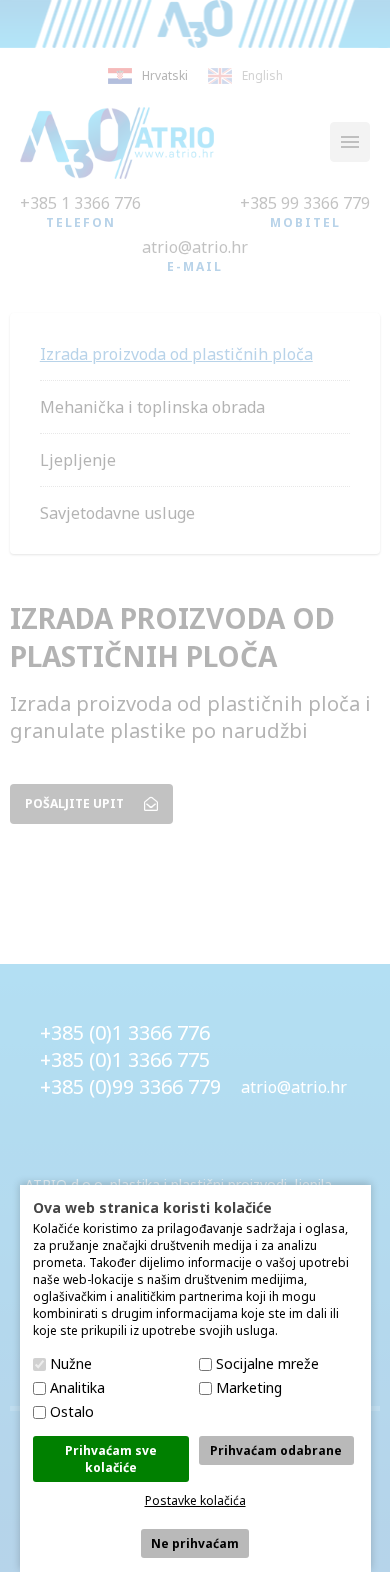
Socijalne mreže (267, 1363)
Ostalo (72, 1411)
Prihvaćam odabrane (276, 1450)
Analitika (77, 1387)
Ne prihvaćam (195, 1543)
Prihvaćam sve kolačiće (111, 1459)
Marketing (249, 1387)
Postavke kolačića (195, 1500)
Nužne (71, 1363)
